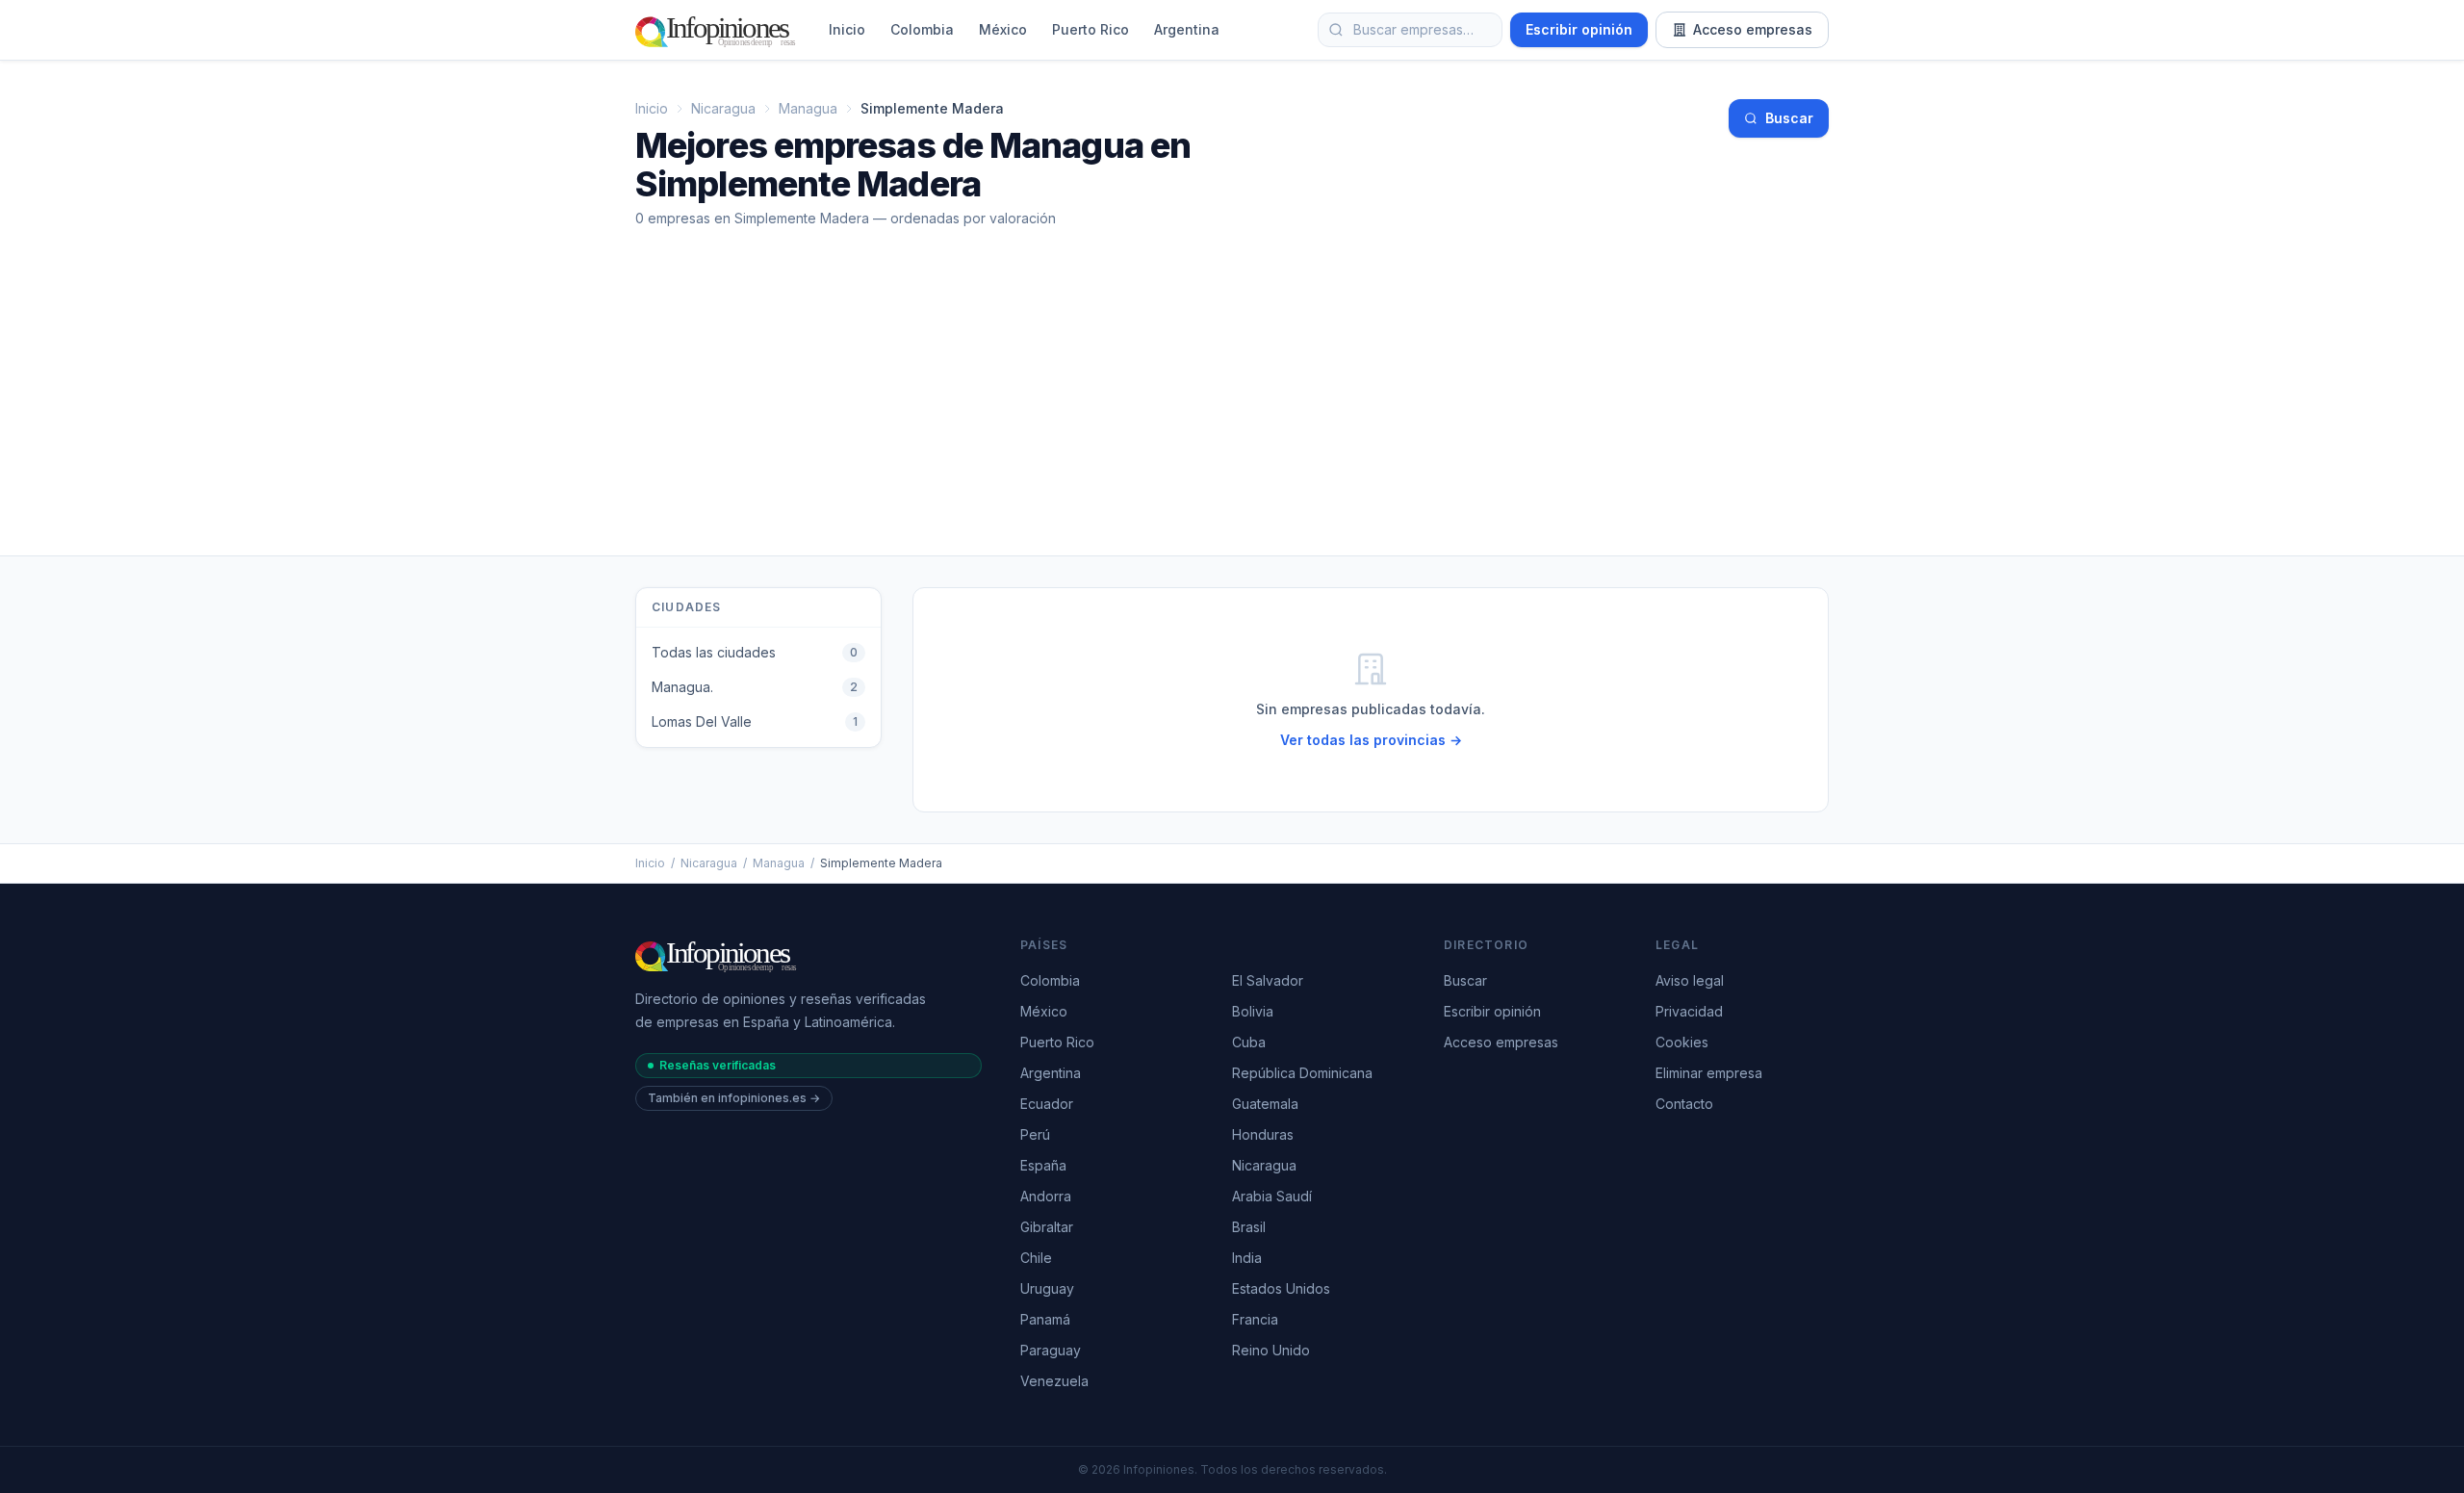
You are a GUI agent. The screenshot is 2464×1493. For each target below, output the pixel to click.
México (1003, 29)
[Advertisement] (1232, 411)
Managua (808, 108)
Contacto (1684, 1104)
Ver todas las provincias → (1371, 740)
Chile (1036, 1258)
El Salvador (1268, 980)
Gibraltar (1047, 1227)
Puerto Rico (1091, 29)
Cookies (1682, 1042)
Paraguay (1051, 1350)
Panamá (1045, 1319)
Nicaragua (723, 108)
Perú (1035, 1134)
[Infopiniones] (719, 30)
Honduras (1263, 1134)
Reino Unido (1271, 1350)
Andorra (1046, 1196)
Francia (1255, 1319)
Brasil (1249, 1227)
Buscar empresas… (1413, 29)
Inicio (847, 29)
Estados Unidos (1281, 1288)
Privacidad (1689, 1011)
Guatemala (1265, 1104)
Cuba (1249, 1042)
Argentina (1187, 29)
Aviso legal (1690, 980)
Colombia (922, 29)
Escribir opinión (1579, 29)
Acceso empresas (1753, 29)
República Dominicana (1302, 1073)
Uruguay (1047, 1288)
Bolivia (1253, 1011)
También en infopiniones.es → (734, 1098)
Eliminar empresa (1709, 1073)
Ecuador (1047, 1104)
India (1247, 1258)
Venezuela (1054, 1381)
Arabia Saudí (1272, 1196)
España (1043, 1165)
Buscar (1789, 118)
